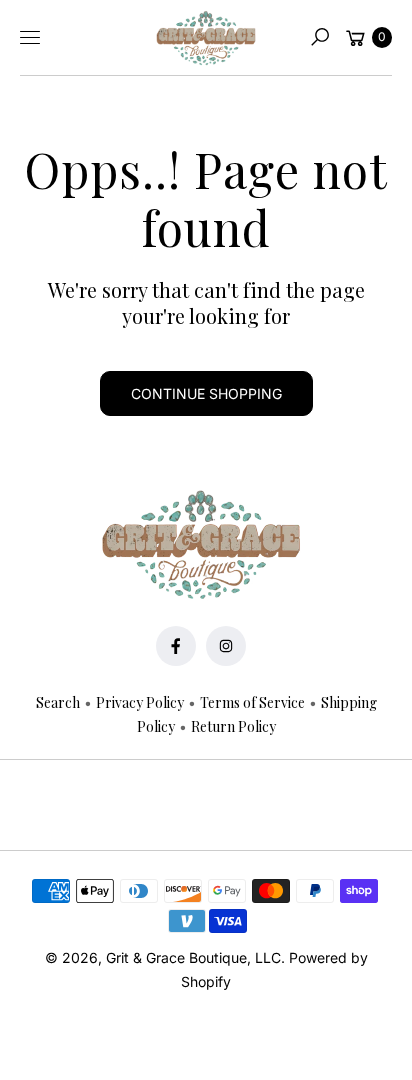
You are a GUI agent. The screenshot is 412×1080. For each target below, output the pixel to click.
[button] (320, 37)
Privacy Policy (140, 702)
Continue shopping (206, 393)
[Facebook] (176, 646)
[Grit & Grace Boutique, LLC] (206, 38)
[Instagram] (226, 646)
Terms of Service (252, 702)
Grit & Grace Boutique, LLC (193, 957)
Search (58, 702)
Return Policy (233, 726)
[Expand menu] (30, 37)
